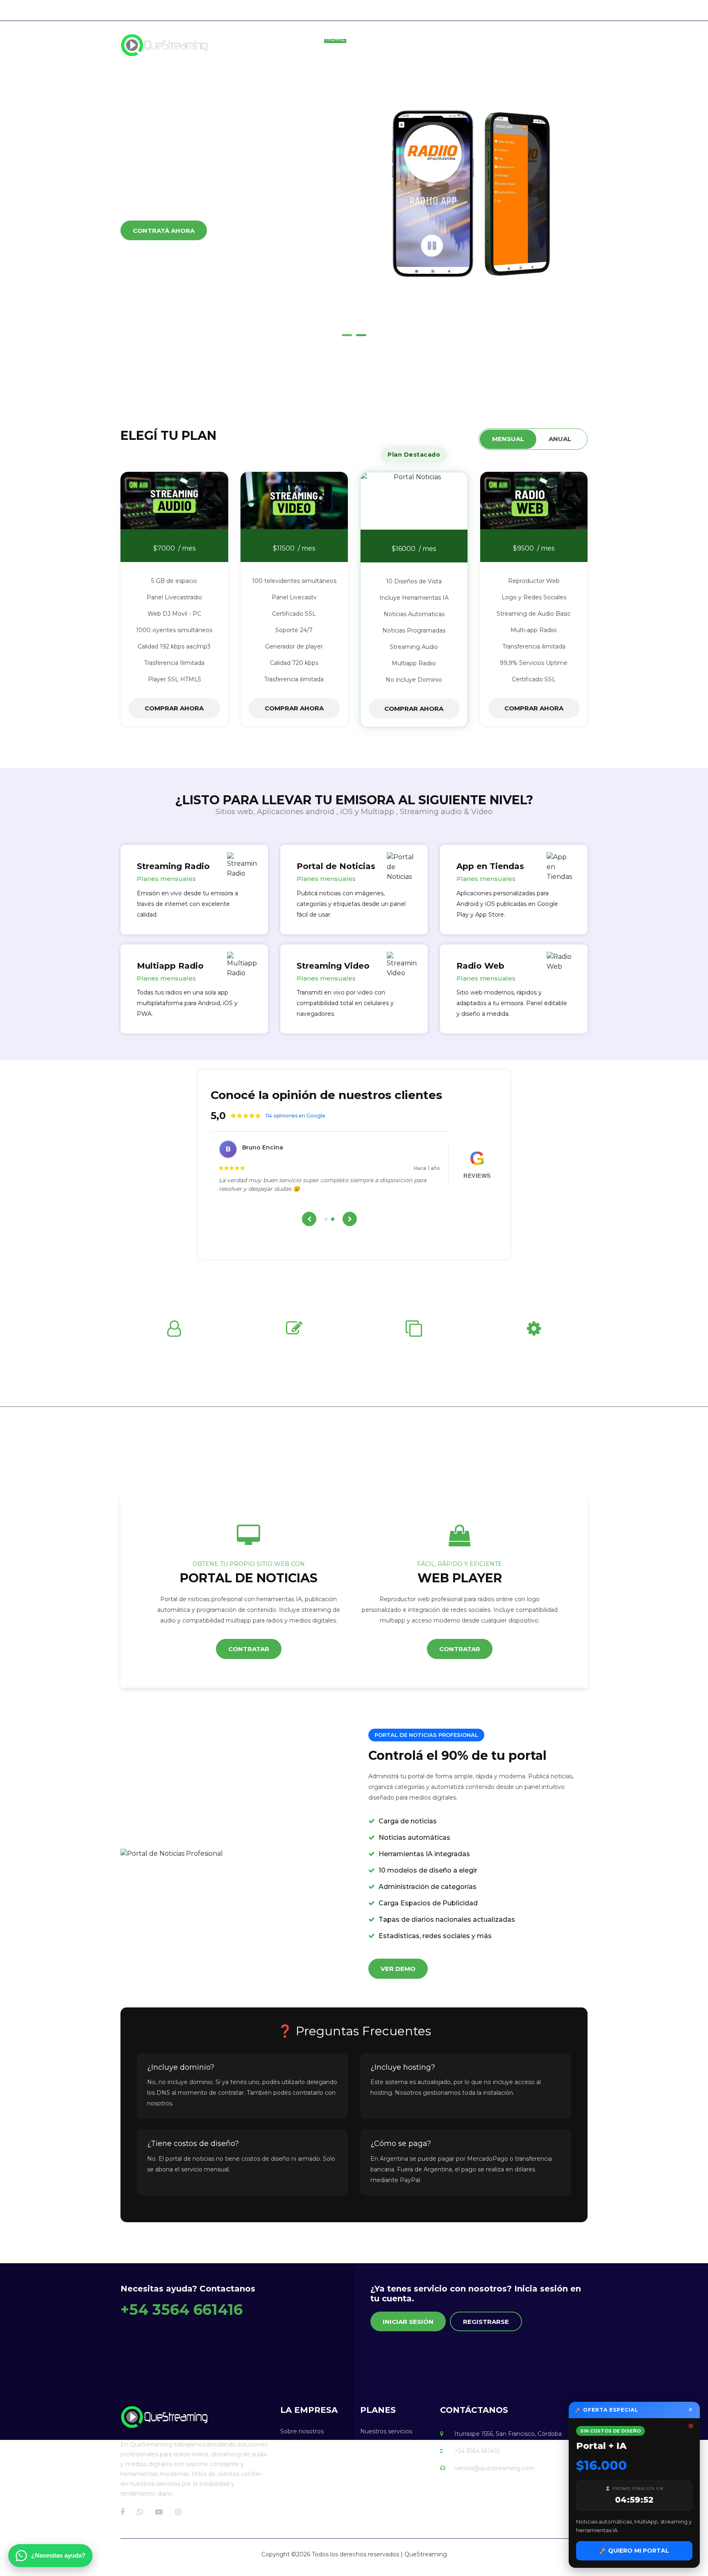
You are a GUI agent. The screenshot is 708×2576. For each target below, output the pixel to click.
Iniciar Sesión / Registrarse (553, 10)
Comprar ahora (174, 708)
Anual (560, 439)
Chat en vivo (472, 10)
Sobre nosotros (395, 39)
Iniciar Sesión (408, 2322)
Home (335, 39)
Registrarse (486, 2322)
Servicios (462, 39)
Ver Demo (398, 1969)
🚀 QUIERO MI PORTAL (634, 2551)
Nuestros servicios (386, 2431)
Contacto (569, 39)
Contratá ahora (164, 272)
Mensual (508, 439)
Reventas (514, 39)
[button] (347, 335)
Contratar (249, 1649)
